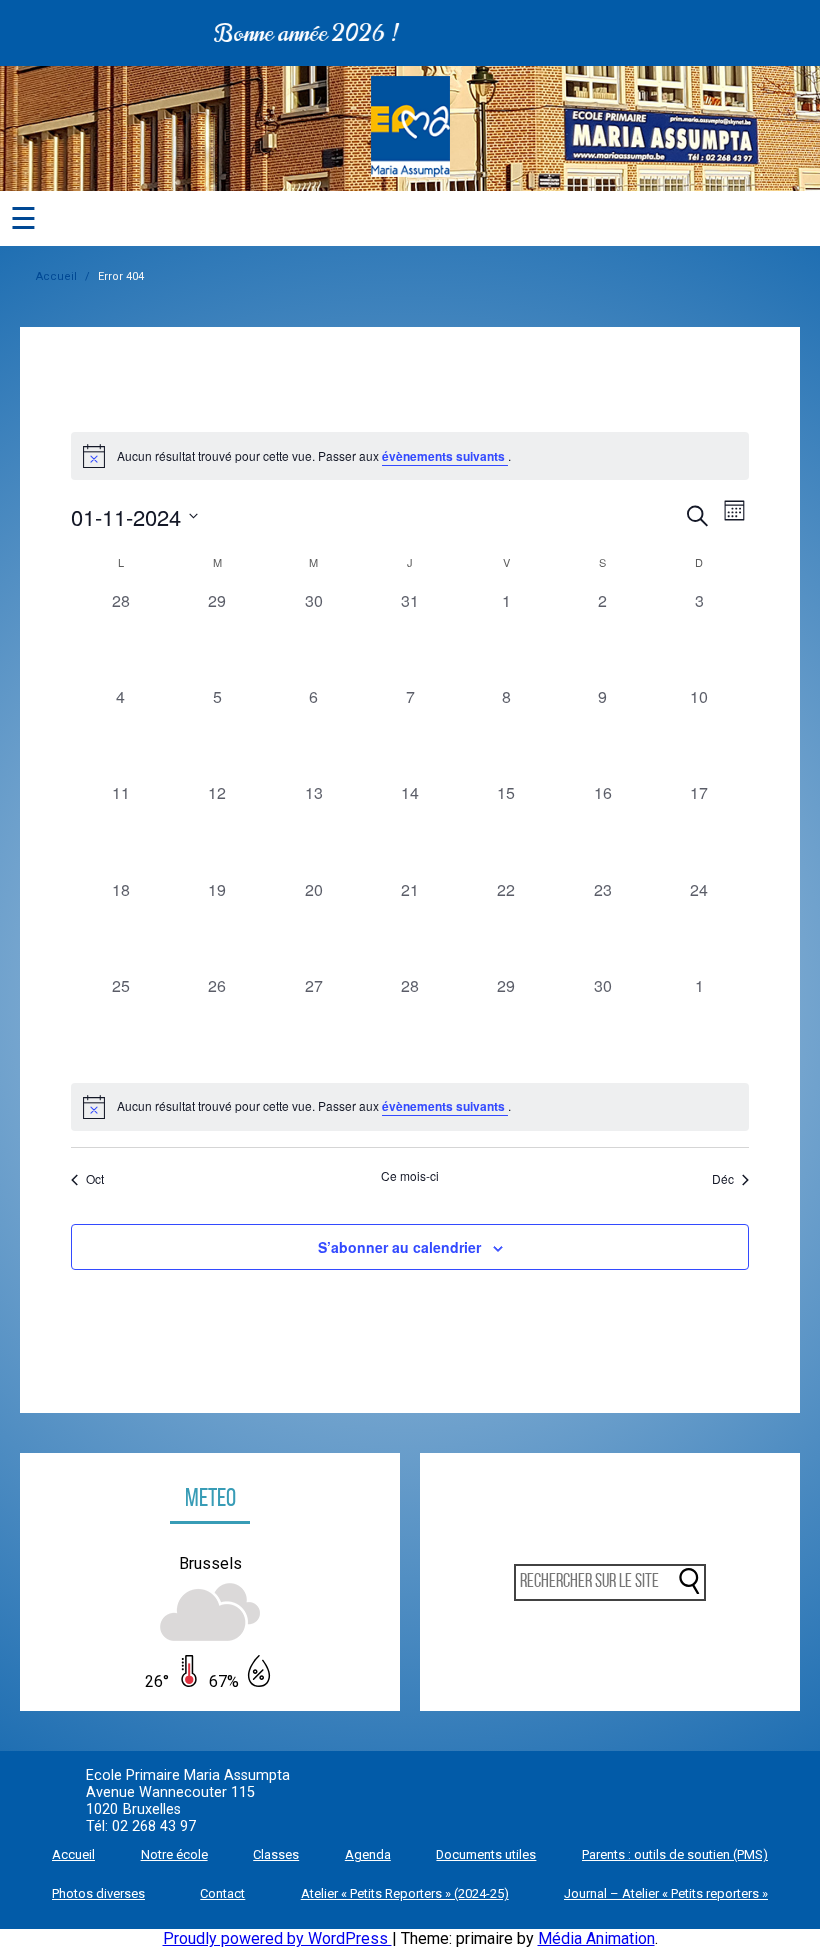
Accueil (56, 276)
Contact (222, 1893)
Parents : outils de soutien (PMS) (675, 1854)
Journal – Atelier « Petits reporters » (666, 1893)
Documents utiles (486, 1854)
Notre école (174, 1854)
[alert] (410, 1107)
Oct (95, 1178)
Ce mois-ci (410, 1176)
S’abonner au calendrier (399, 1247)
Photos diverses (98, 1893)
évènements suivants (445, 456)
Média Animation (596, 1938)
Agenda (368, 1854)
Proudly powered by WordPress (277, 1938)
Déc (723, 1178)
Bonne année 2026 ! (283, 33)
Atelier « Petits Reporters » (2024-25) (405, 1893)
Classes (276, 1854)
